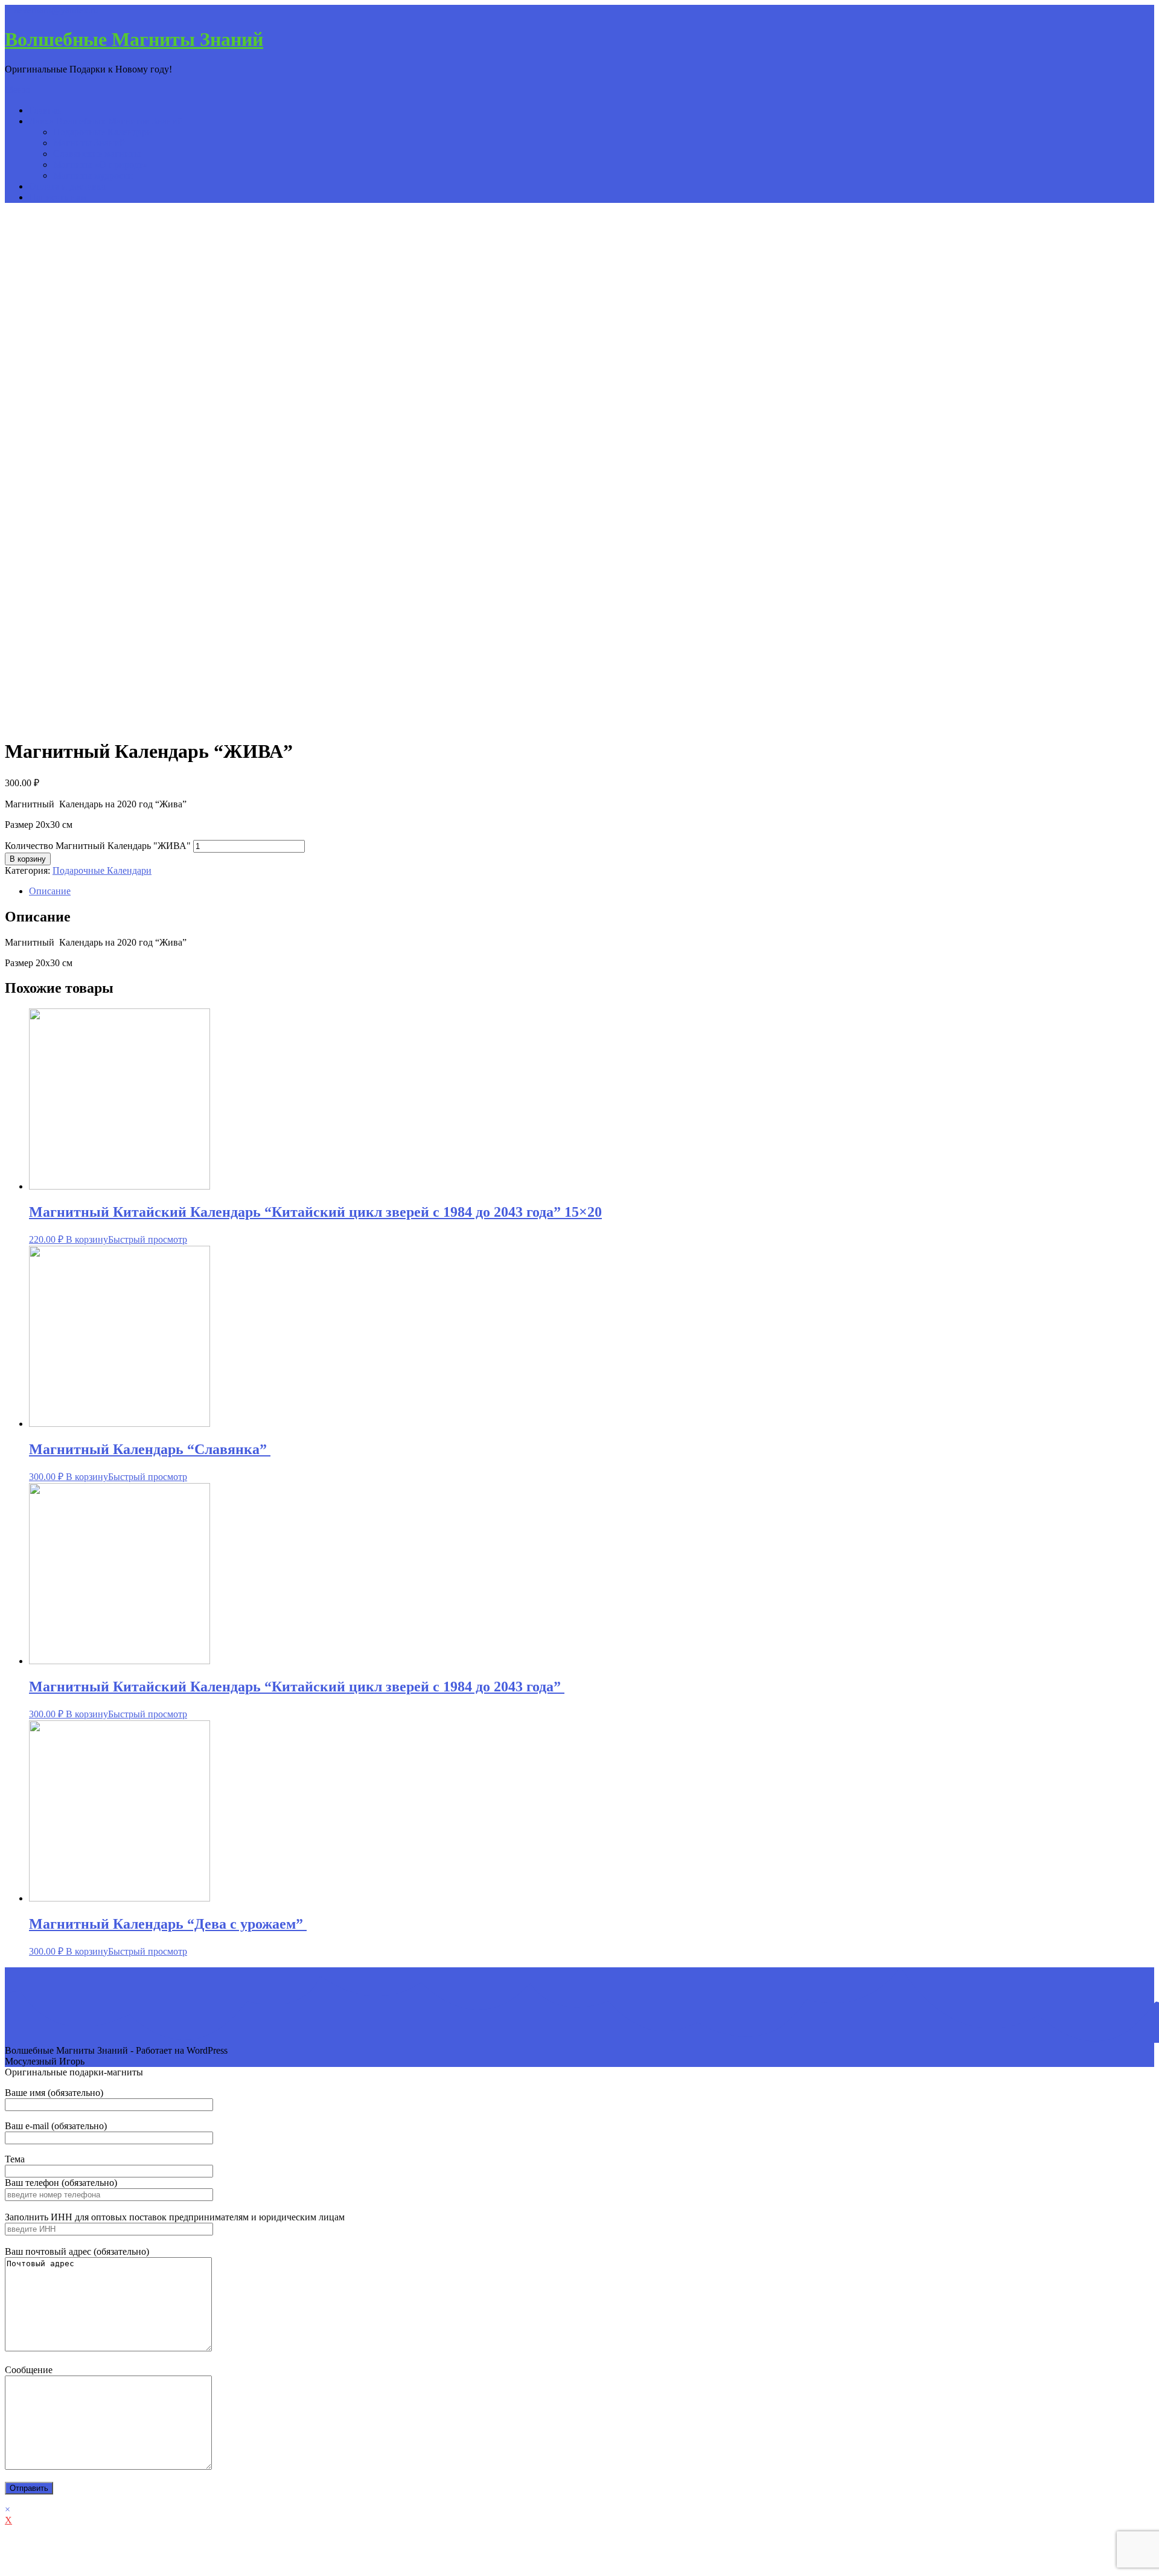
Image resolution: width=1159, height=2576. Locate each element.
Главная (45, 110)
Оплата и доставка (67, 186)
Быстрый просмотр (148, 1239)
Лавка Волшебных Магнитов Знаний (106, 121)
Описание (50, 891)
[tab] (592, 891)
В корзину (28, 859)
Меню (18, 90)
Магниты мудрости (93, 175)
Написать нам (58, 197)
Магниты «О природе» (101, 165)
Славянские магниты (97, 154)
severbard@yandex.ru (56, 10)
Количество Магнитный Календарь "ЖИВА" (98, 846)
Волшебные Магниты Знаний (134, 39)
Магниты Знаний (89, 143)
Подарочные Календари (103, 132)
